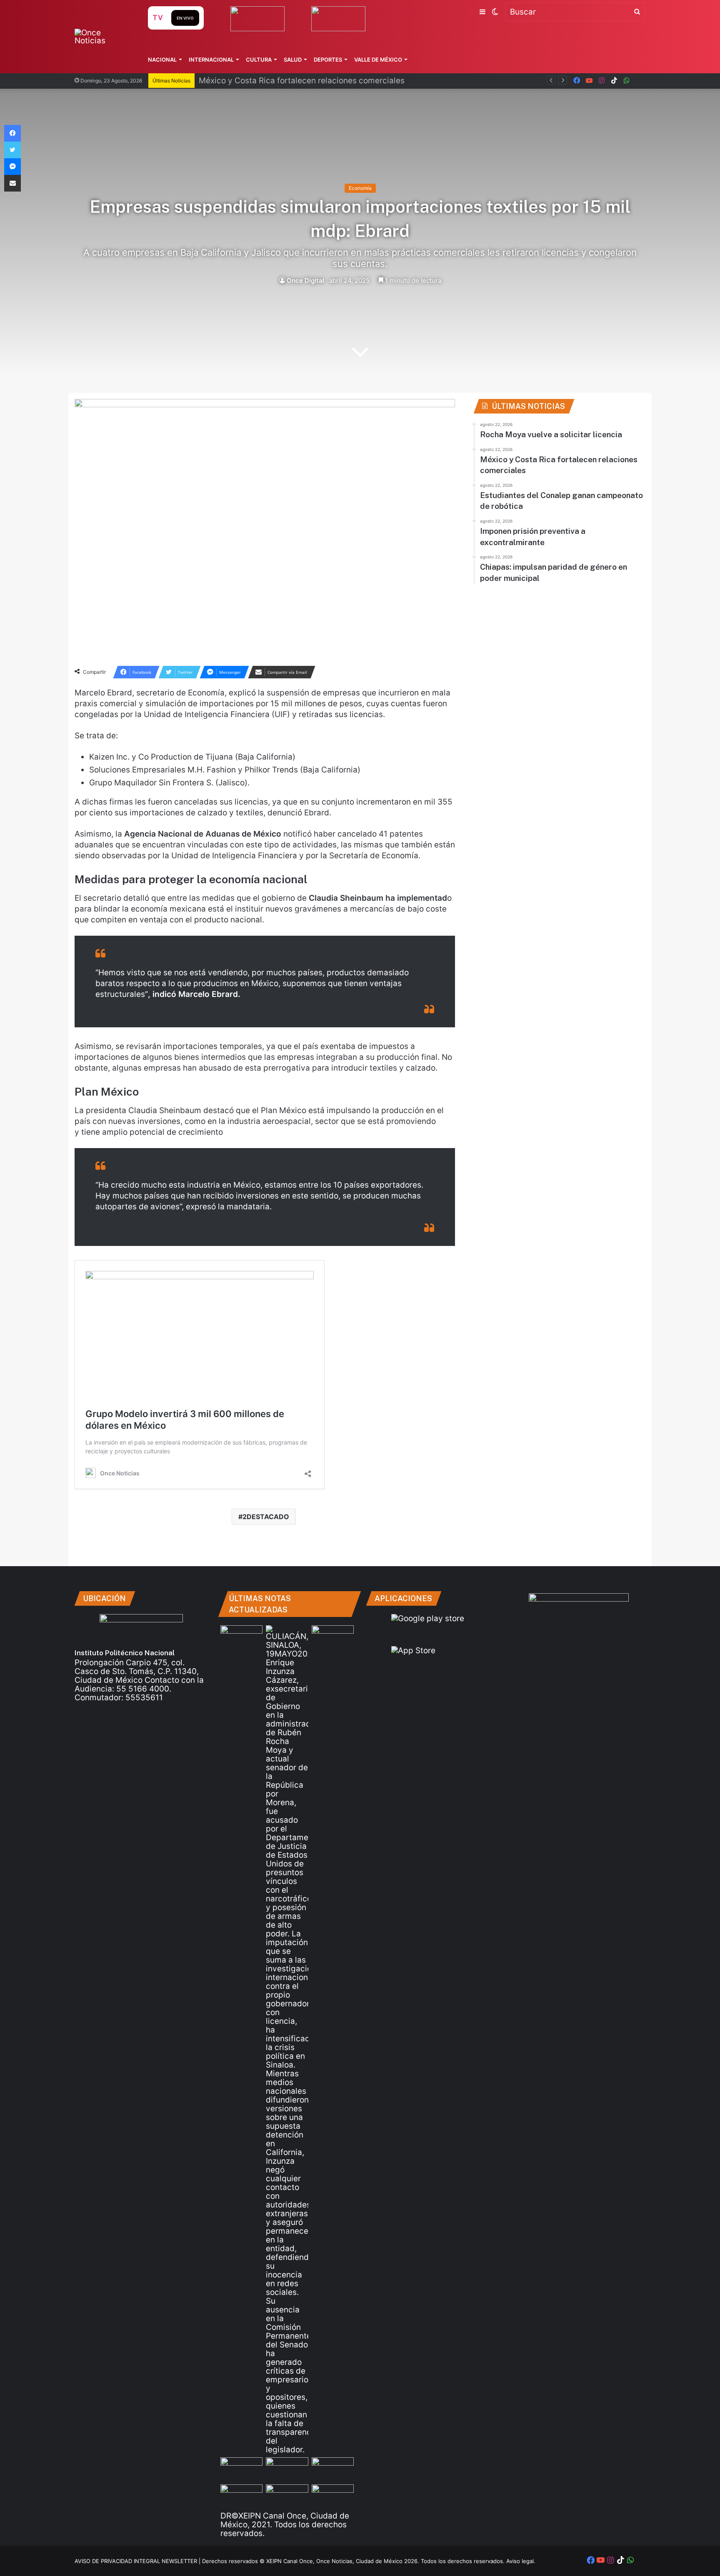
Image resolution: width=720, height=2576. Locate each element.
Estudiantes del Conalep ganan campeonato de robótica (304, 81)
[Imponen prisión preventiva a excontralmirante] (333, 1637)
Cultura (259, 60)
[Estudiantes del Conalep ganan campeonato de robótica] (287, 2469)
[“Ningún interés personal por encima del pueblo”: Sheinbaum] (241, 1637)
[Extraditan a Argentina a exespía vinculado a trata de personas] (287, 2496)
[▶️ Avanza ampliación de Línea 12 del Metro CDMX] (333, 2469)
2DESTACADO (266, 1517)
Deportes (328, 60)
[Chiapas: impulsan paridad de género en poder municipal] (333, 2496)
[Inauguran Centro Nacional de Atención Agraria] (241, 2496)
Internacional (211, 60)
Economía (360, 188)
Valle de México (378, 60)
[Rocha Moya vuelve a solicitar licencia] (287, 2040)
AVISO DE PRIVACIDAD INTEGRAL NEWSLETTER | (138, 2561)
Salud (293, 60)
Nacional (162, 60)
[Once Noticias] (103, 37)
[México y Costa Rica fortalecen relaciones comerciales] (241, 2469)
